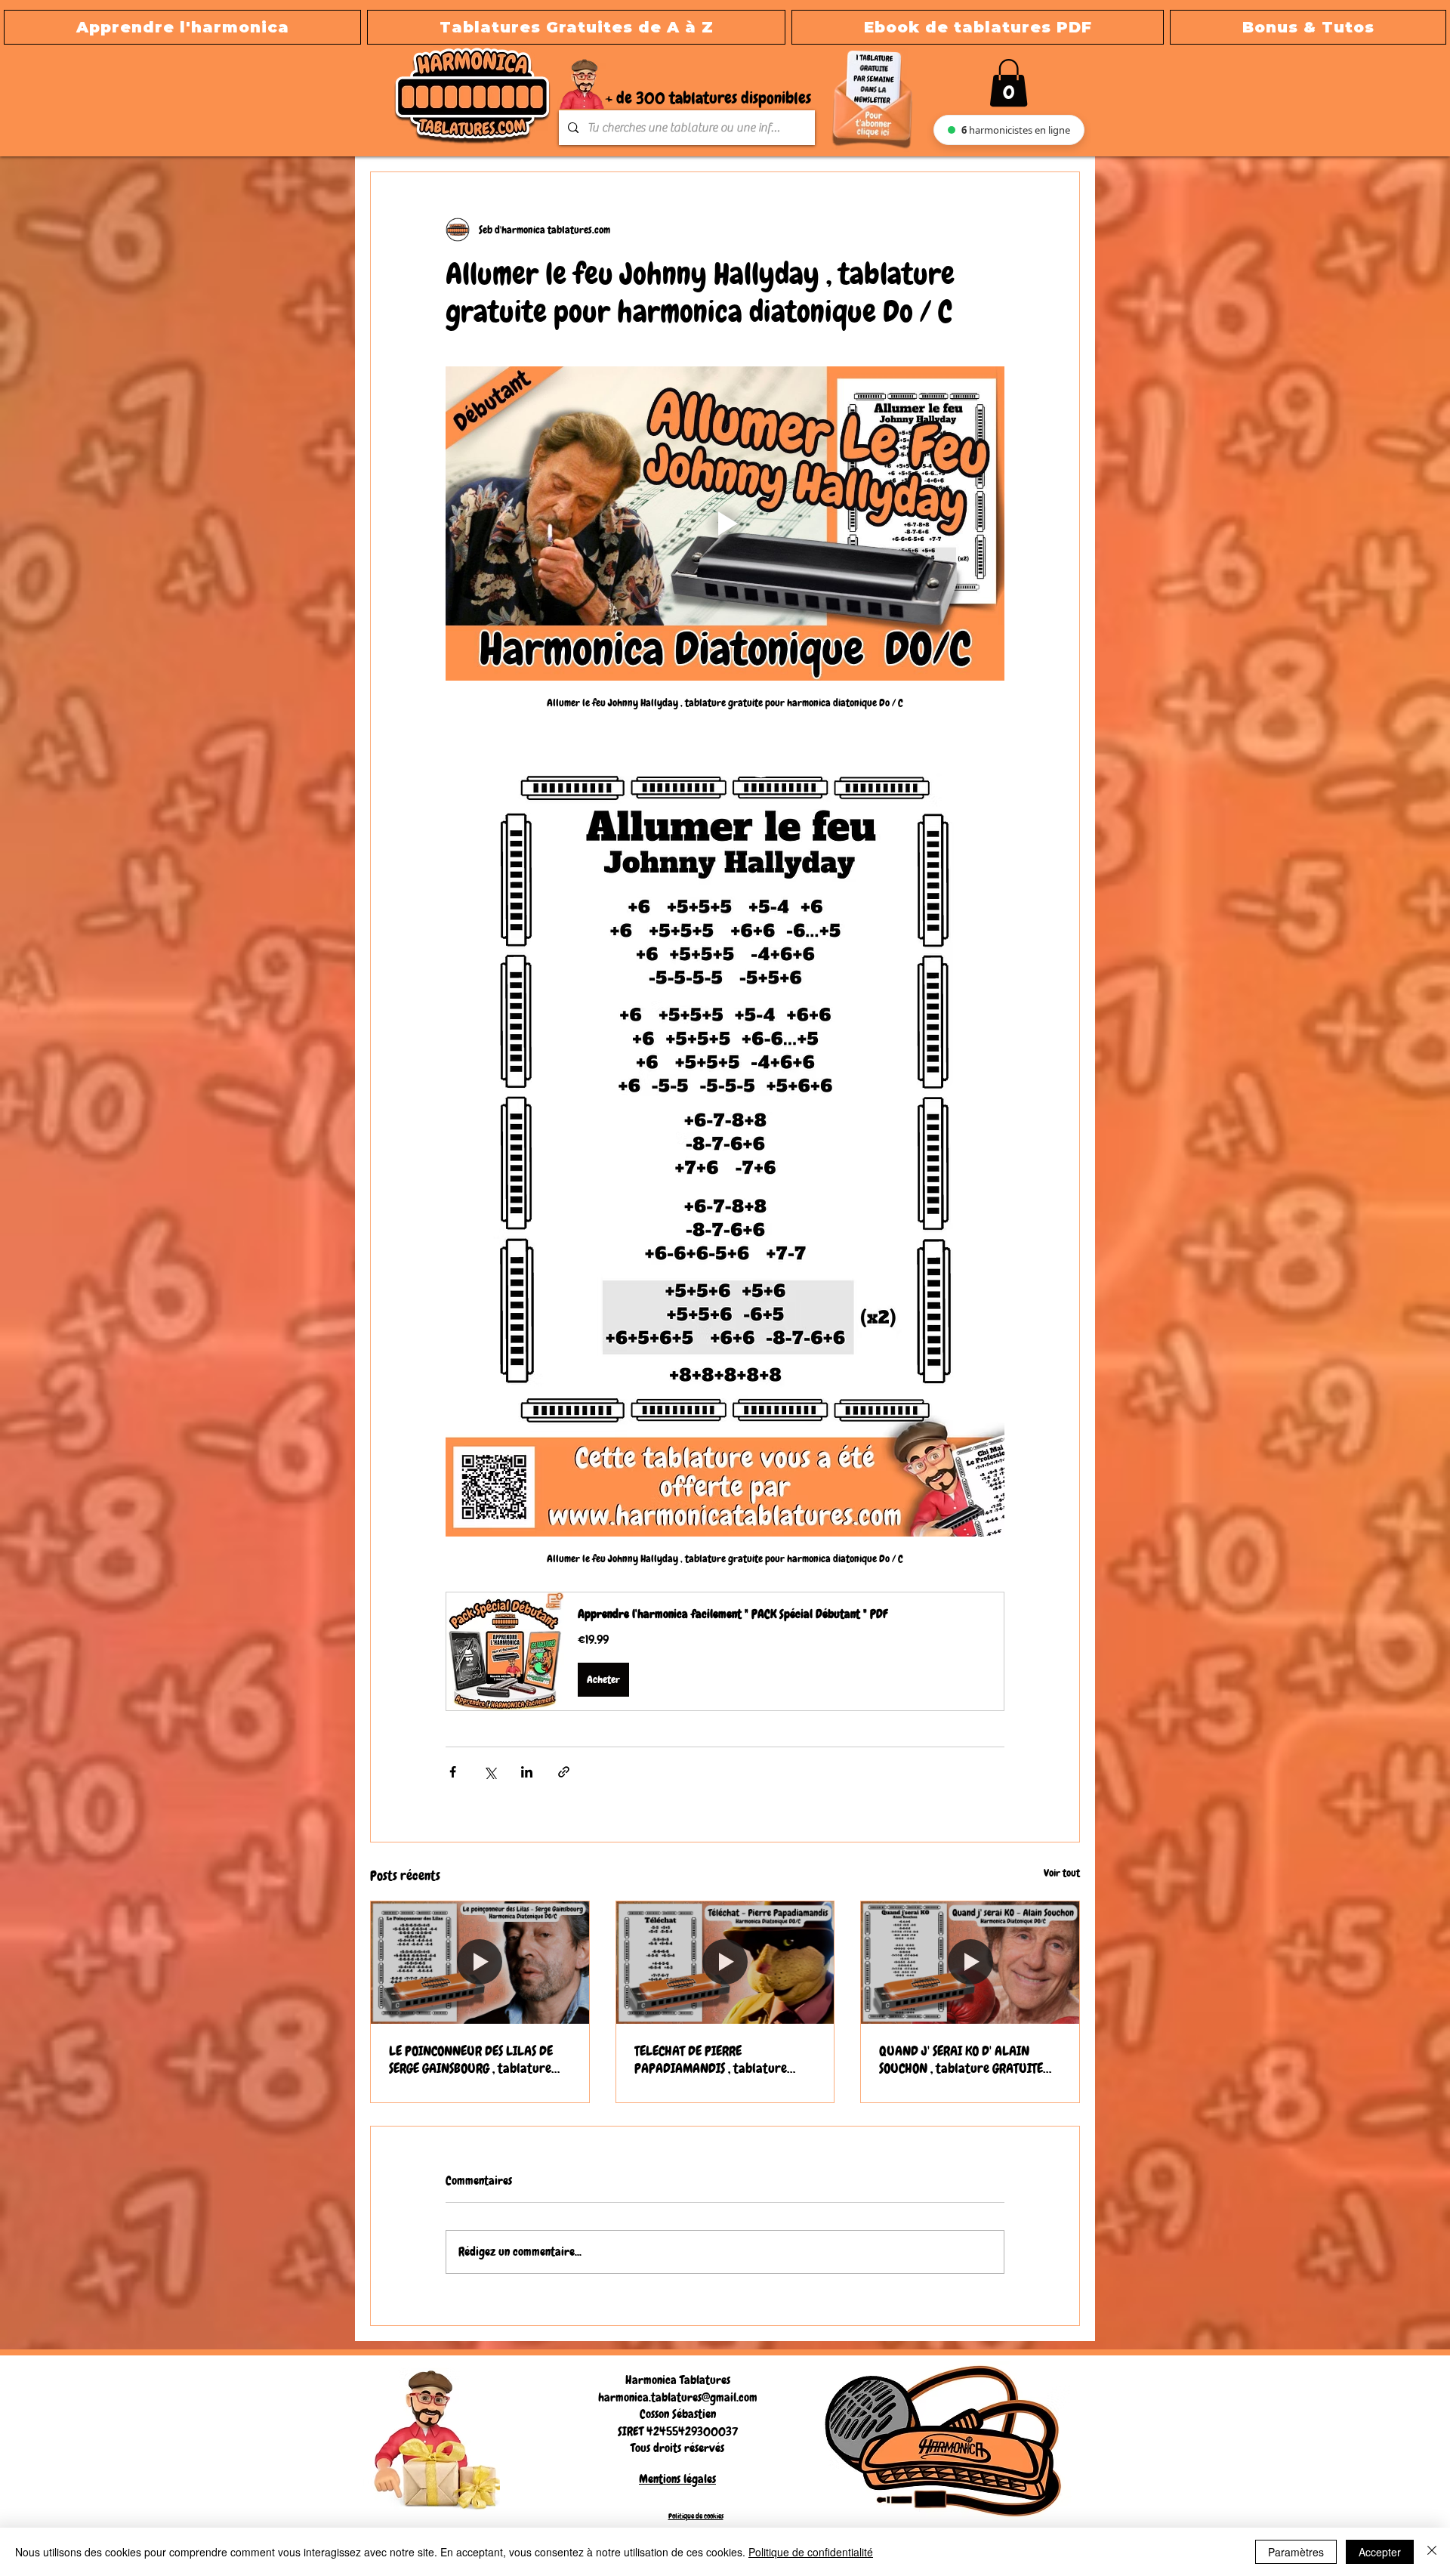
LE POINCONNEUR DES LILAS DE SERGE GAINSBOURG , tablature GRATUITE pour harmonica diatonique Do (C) (471, 2059)
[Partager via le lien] (564, 1772)
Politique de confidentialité (811, 2552)
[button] (576, 27)
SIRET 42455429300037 (678, 2431)
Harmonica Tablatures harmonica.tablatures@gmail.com (678, 2388)
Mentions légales (677, 2479)
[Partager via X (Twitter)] (490, 1772)
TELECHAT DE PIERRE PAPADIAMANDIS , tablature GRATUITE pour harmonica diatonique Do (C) (711, 2059)
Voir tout (1062, 1873)
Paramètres (1296, 2552)
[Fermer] (1432, 2552)
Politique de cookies (696, 2516)
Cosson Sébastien (678, 2414)
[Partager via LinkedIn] (527, 1772)
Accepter (1380, 2552)
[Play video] (725, 524)
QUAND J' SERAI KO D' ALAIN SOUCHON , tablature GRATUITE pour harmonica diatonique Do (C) (968, 2059)
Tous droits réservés (677, 2448)
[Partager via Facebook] (453, 1772)
